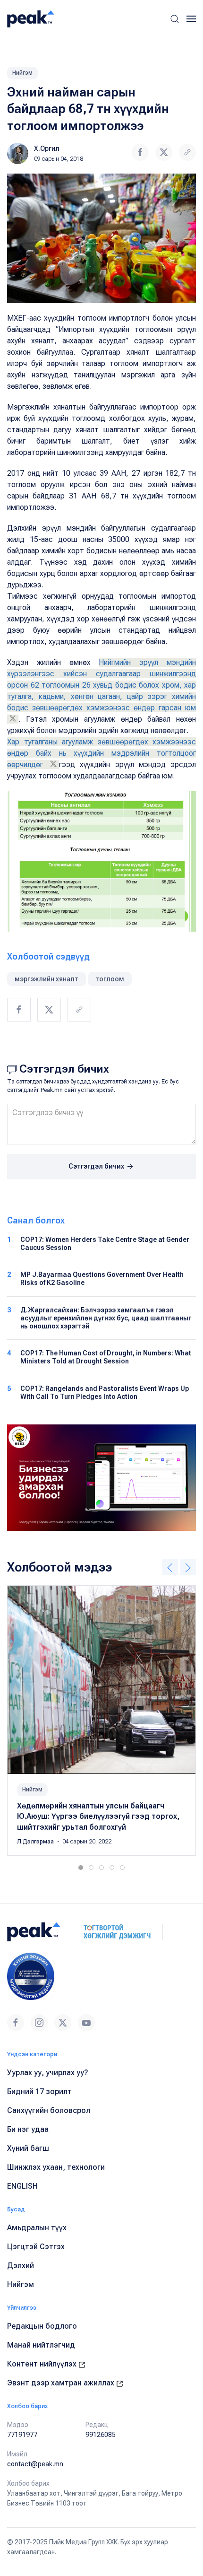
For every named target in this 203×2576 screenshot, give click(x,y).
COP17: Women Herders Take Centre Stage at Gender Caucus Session (105, 1244)
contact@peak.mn (35, 2464)
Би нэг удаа (28, 2129)
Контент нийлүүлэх (43, 2364)
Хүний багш (28, 2148)
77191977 (22, 2435)
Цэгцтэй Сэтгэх (36, 2247)
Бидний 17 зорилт (39, 2091)
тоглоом (110, 979)
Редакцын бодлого (42, 2326)
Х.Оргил (47, 148)
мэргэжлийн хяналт (47, 979)
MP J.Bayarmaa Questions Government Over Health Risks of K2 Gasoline (102, 1279)
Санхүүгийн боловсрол (49, 2110)
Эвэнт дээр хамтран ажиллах (62, 2383)
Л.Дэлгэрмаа (36, 1842)
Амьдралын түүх (37, 2228)
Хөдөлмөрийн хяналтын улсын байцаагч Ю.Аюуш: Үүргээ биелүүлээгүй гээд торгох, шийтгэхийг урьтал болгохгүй (98, 1816)
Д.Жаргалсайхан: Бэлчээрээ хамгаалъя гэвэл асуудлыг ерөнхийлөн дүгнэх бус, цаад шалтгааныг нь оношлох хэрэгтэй (106, 1318)
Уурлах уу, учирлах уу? (48, 2073)
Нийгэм (22, 73)
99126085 (101, 2435)
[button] (175, 19)
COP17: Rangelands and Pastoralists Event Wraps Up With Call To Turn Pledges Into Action (105, 1393)
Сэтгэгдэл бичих (97, 1166)
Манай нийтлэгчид (41, 2345)
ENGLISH (22, 2186)
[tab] (81, 1868)
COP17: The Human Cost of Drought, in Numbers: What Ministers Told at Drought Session (106, 1357)
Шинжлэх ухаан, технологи (56, 2167)
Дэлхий (21, 2266)
